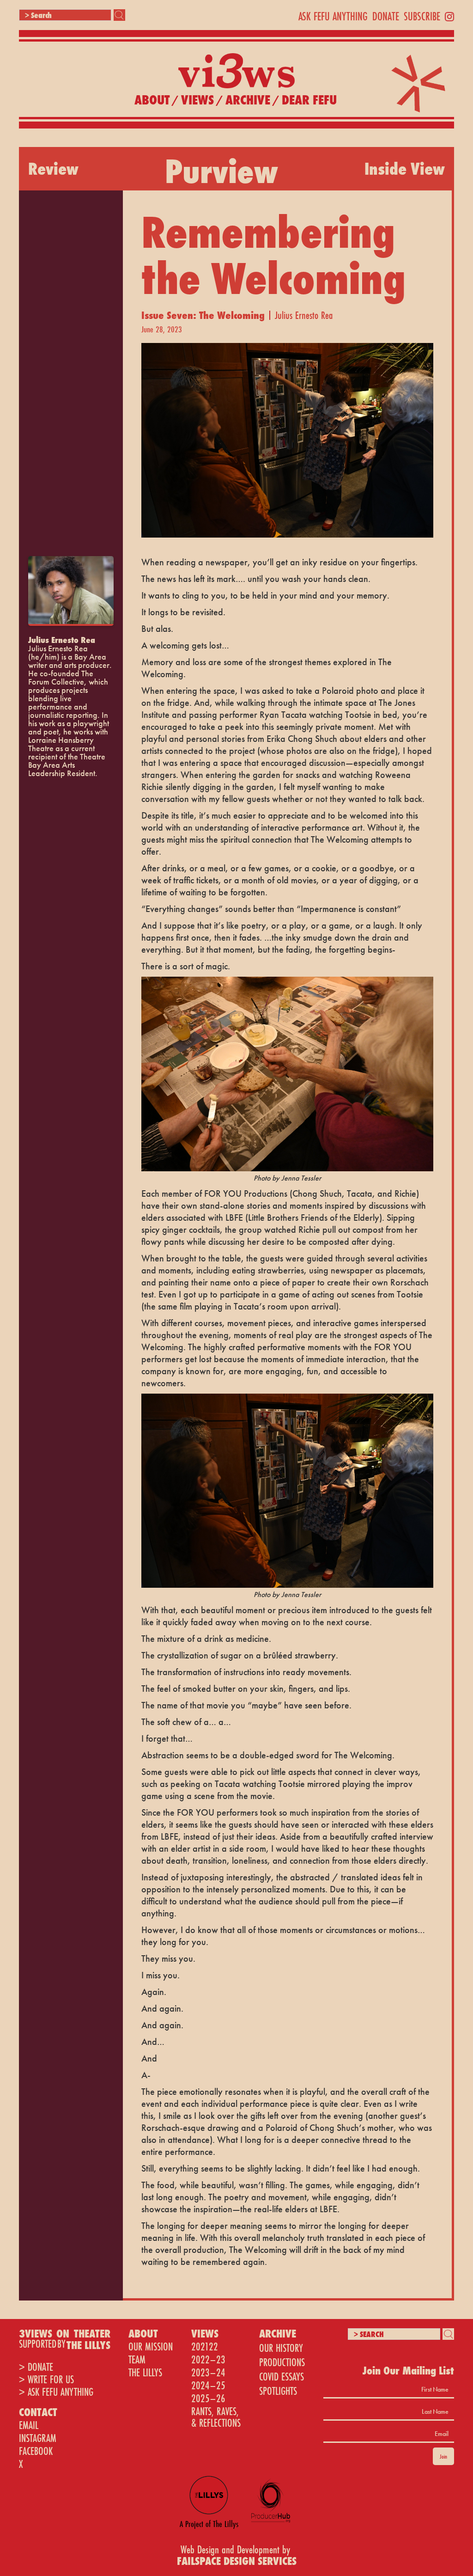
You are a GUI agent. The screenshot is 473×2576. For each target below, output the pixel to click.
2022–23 (208, 2359)
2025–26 (208, 2398)
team (137, 2359)
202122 (205, 2347)
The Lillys (145, 2372)
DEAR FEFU (309, 100)
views (197, 100)
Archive (248, 100)
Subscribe (422, 16)
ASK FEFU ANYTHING (333, 16)
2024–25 (208, 2385)
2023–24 (208, 2372)
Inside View (405, 169)
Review (53, 169)
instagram (38, 2438)
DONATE (386, 16)
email (29, 2425)
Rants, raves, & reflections (216, 2417)
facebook (36, 2451)
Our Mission (151, 2347)
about (152, 100)
